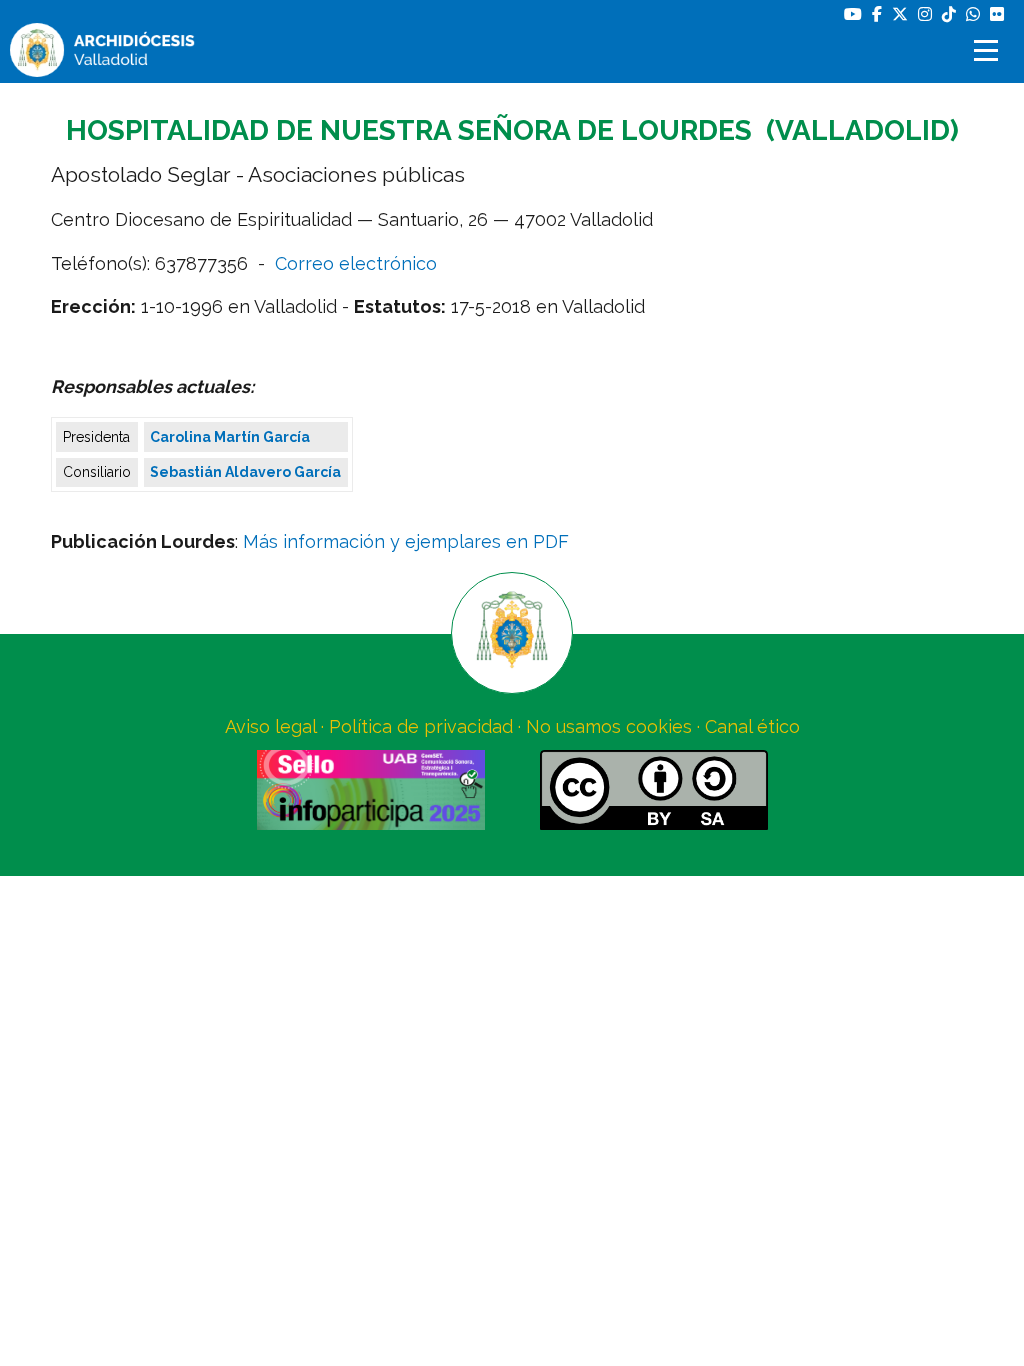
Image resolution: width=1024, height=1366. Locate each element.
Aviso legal (270, 726)
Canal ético (752, 726)
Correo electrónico (356, 263)
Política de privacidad (421, 726)
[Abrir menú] (989, 50)
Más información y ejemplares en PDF (406, 541)
